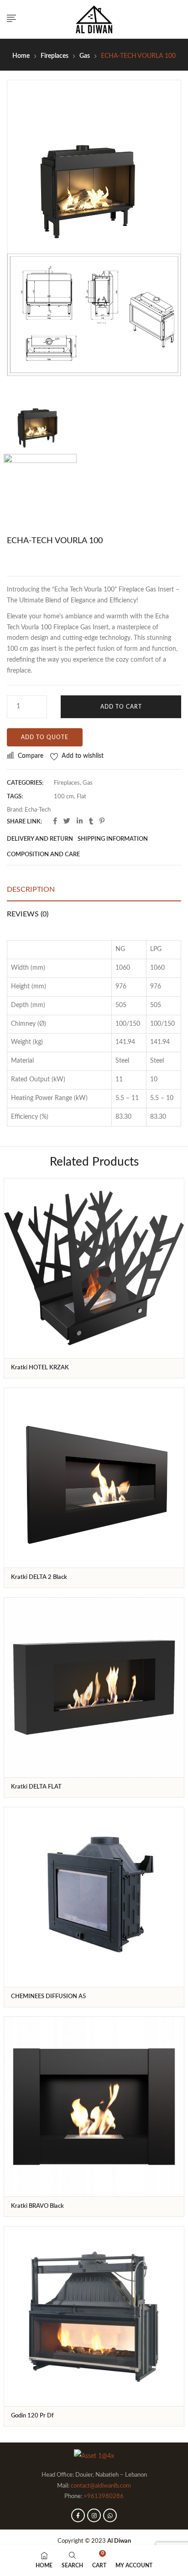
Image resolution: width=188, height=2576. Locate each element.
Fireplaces (55, 56)
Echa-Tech (38, 810)
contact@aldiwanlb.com (101, 2486)
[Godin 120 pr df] (94, 2316)
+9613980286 (104, 2496)
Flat (81, 797)
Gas (85, 56)
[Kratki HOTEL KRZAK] (94, 1268)
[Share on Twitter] (67, 822)
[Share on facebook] (55, 822)
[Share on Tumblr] (91, 822)
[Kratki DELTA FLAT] (94, 1687)
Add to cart (121, 707)
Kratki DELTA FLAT (36, 1787)
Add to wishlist (83, 756)
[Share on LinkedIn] (80, 822)
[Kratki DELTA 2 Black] (94, 1478)
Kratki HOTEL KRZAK (40, 1368)
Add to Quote (45, 737)
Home (21, 56)
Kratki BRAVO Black (37, 2206)
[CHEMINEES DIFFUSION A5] (94, 1897)
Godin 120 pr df (32, 2416)
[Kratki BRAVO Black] (94, 2107)
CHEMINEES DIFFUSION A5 (49, 1997)
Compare (31, 756)
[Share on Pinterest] (102, 822)
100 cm (64, 797)
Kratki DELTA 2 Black (39, 1577)
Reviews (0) (28, 914)
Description (31, 890)
